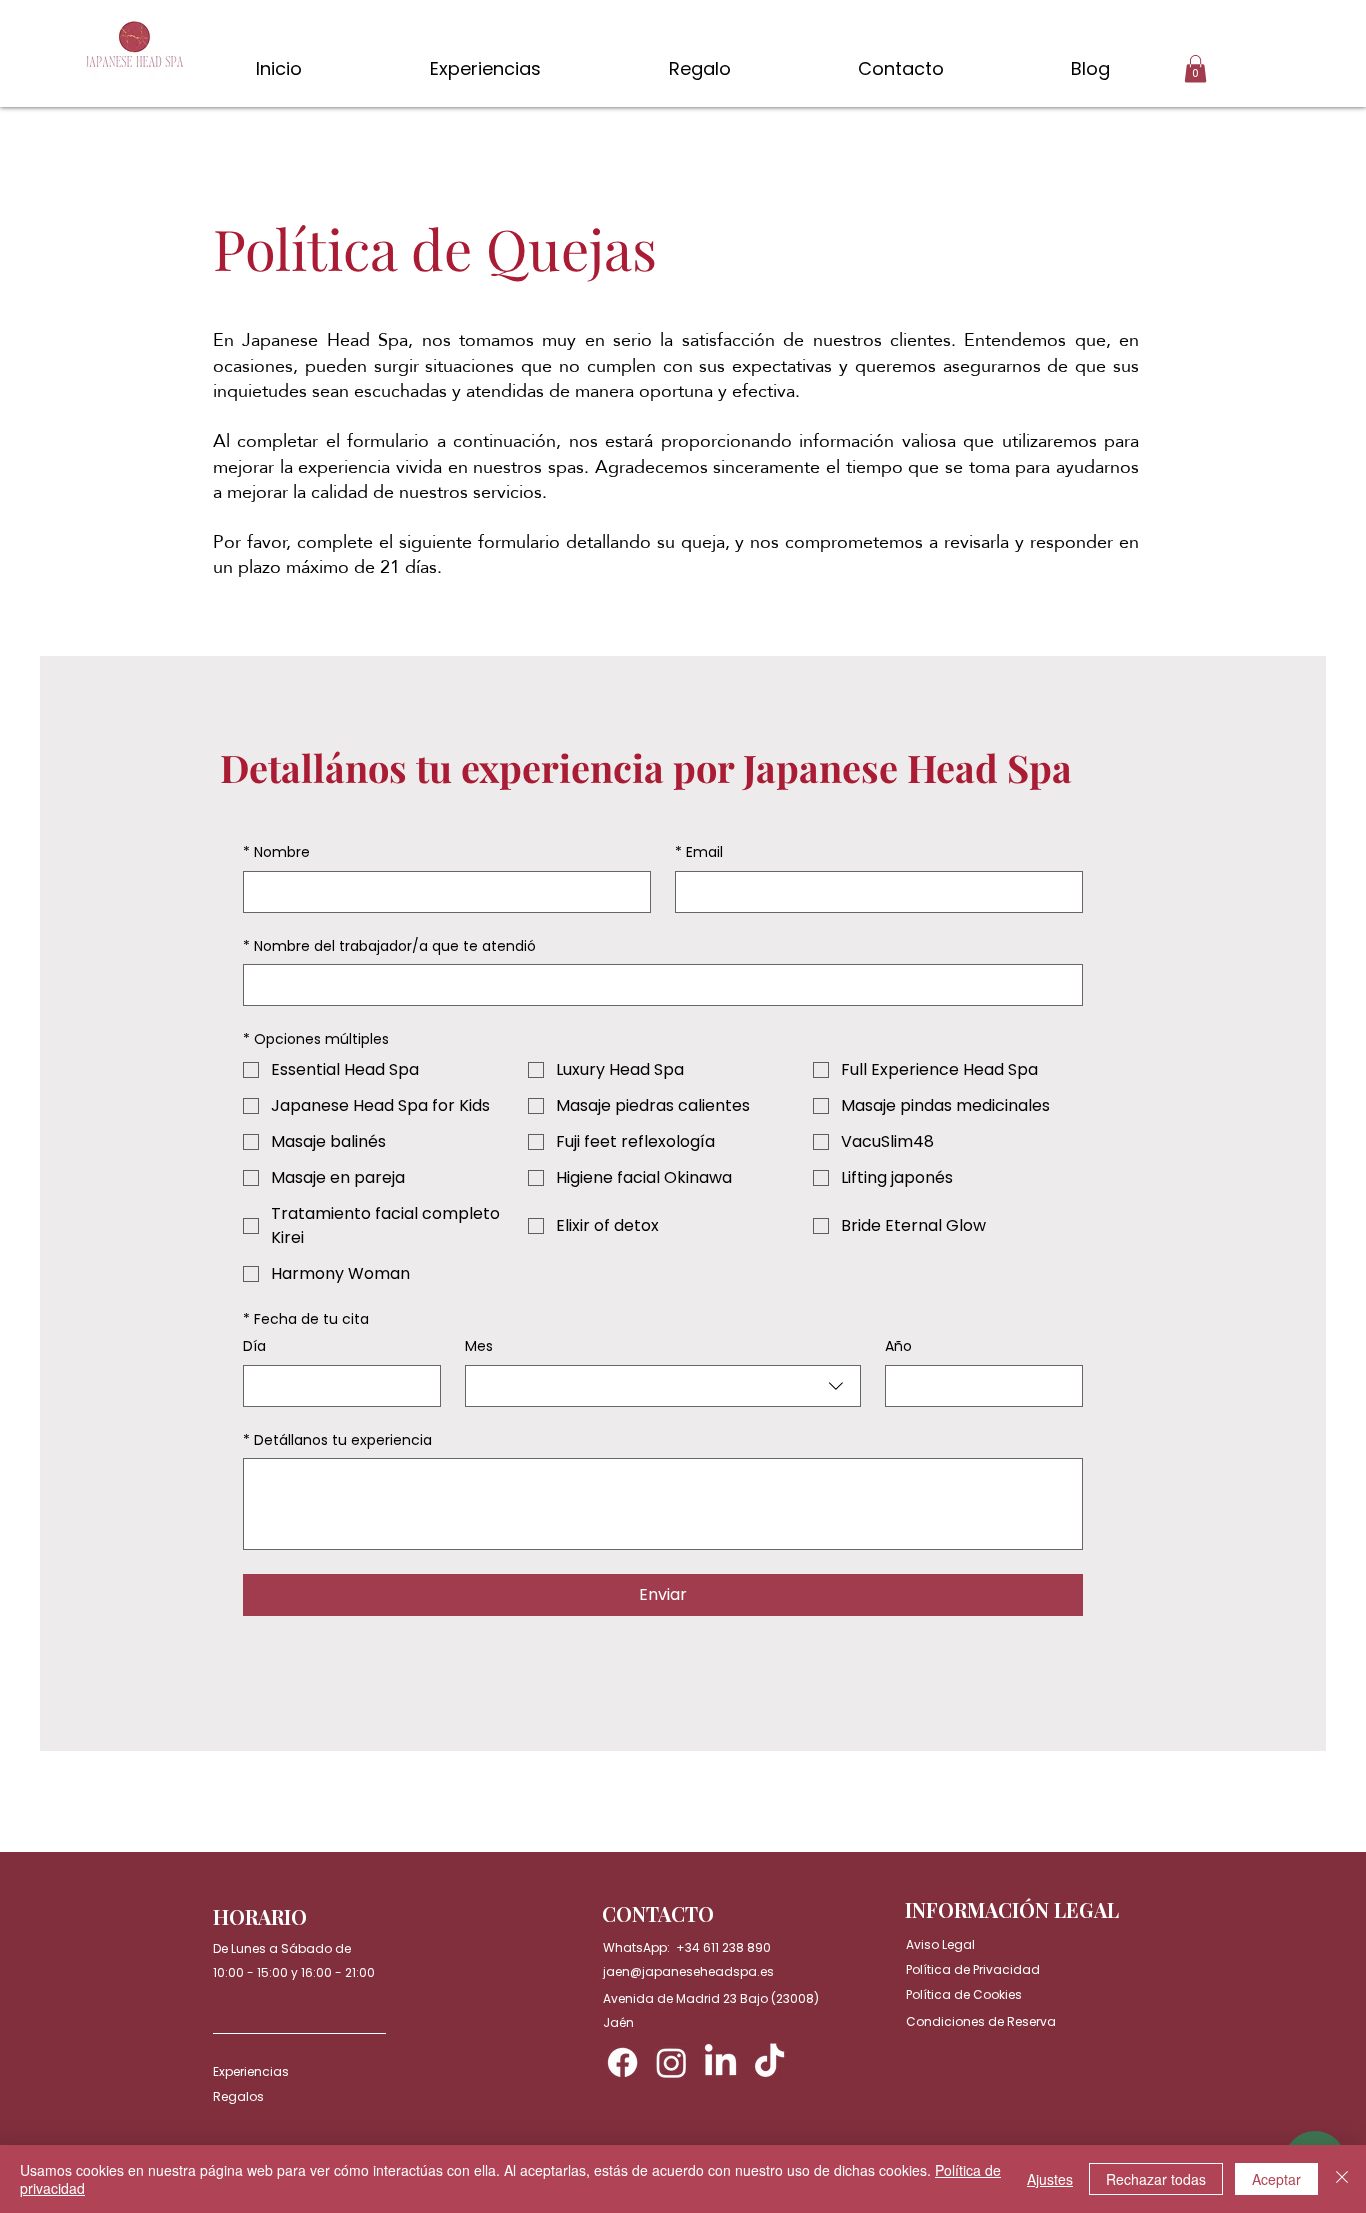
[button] (1195, 68)
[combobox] (663, 1386)
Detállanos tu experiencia (337, 1440)
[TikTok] (769, 2062)
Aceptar (1276, 2179)
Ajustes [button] (1050, 2179)
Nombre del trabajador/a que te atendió (389, 946)
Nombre (276, 852)
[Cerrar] (1342, 2179)
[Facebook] (622, 2062)
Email (699, 852)
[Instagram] (671, 2062)
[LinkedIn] (720, 2062)
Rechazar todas (1156, 2179)
